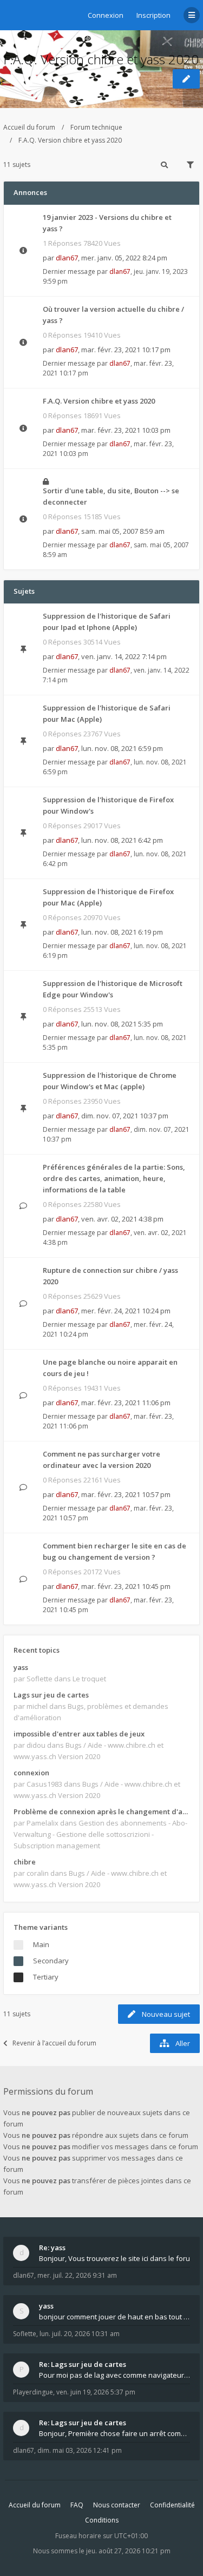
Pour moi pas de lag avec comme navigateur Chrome (114, 2375)
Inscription (153, 15)
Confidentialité (172, 2505)
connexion (31, 1773)
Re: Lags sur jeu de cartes (83, 2364)
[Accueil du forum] (11, 14)
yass (21, 1667)
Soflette (25, 2334)
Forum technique (96, 127)
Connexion (106, 15)
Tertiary (46, 1977)
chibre (25, 1862)
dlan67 (67, 258)
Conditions (102, 2520)
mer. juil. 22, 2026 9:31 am (77, 2275)
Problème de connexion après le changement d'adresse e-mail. (101, 1812)
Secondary (51, 1961)
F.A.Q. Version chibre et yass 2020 (101, 59)
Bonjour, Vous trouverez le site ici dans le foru (114, 2258)
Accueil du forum (29, 127)
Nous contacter (117, 2505)
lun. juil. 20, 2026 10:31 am (80, 2334)
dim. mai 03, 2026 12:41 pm (80, 2450)
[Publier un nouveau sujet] (186, 79)
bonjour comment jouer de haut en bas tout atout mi (114, 2317)
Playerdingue (33, 2392)
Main (41, 1944)
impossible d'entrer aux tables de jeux (79, 1734)
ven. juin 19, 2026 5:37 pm (96, 2392)
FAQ (77, 2505)
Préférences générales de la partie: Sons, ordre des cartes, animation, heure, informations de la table (114, 1178)
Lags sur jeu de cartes (51, 1695)
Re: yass (52, 2248)
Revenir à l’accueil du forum (54, 2043)
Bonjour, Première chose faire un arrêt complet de (114, 2433)
